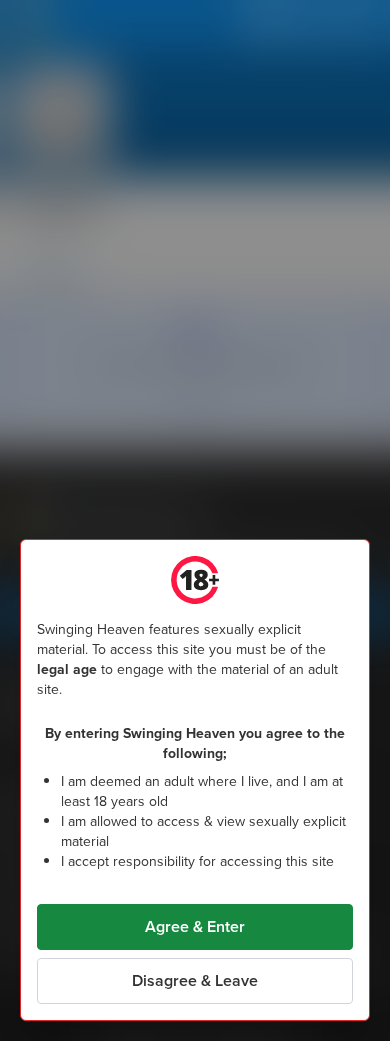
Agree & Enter (195, 926)
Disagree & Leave (195, 980)
